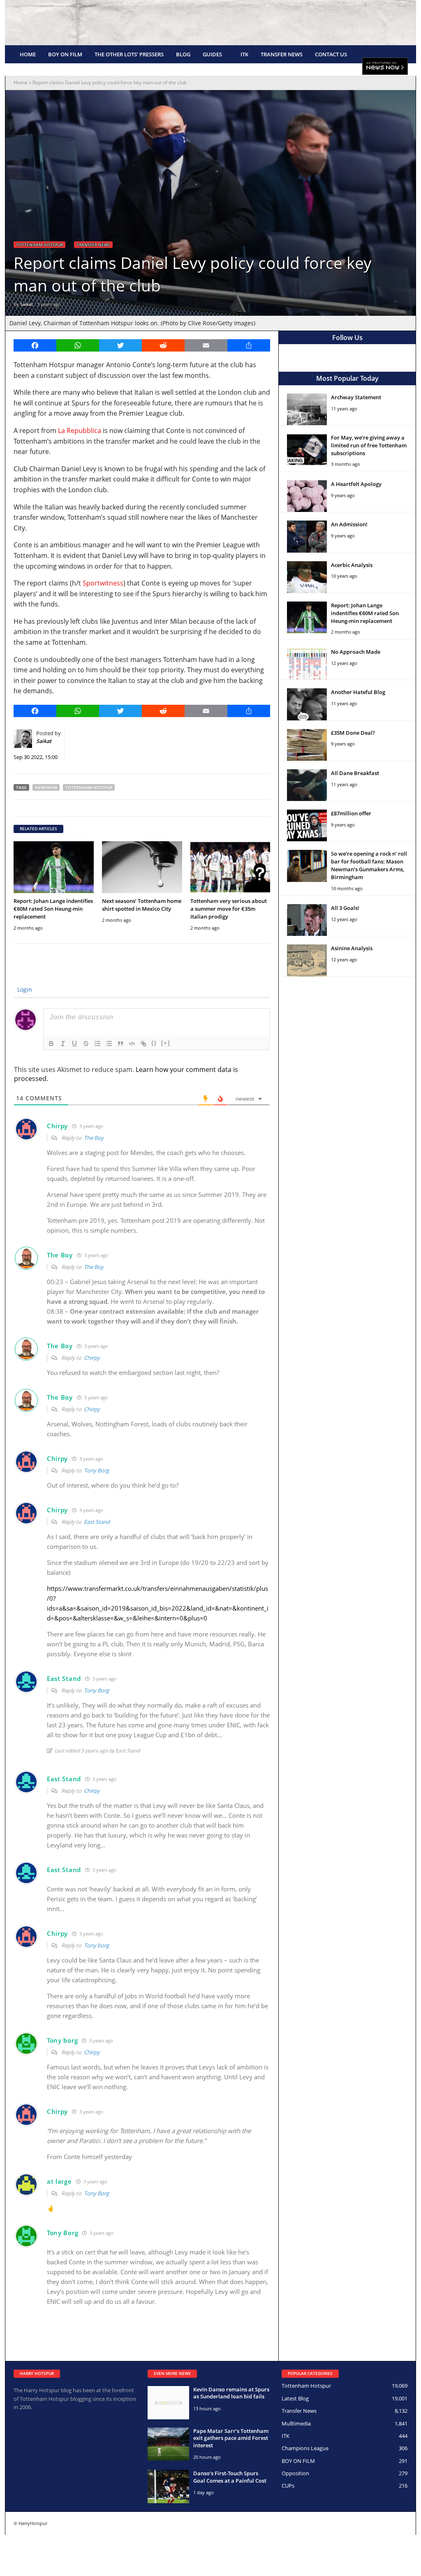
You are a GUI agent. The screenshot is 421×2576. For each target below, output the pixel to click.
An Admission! (349, 524)
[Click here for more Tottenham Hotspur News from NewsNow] (385, 67)
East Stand (97, 1522)
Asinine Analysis (352, 948)
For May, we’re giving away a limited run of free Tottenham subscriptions (369, 445)
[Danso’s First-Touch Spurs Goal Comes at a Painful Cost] (168, 2487)
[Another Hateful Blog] (307, 704)
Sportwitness (103, 583)
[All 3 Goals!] (307, 920)
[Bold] (51, 1044)
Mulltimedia (296, 2423)
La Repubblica (80, 430)
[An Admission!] (307, 536)
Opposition (295, 2473)
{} (154, 1043)
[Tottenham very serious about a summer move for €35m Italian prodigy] (230, 867)
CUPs (288, 2486)
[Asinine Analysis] (307, 960)
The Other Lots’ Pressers (129, 54)
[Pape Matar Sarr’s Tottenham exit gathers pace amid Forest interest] (168, 2444)
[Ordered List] (97, 1044)
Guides (212, 54)
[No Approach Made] (307, 664)
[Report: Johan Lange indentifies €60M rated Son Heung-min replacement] (54, 867)
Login (24, 989)
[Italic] (63, 1044)
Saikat (27, 304)
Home (28, 54)
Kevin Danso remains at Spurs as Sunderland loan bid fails (231, 2393)
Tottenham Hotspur (39, 245)
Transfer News (282, 54)
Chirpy (92, 1358)
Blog (183, 54)
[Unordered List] (109, 1044)
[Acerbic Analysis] (307, 577)
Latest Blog (295, 2398)
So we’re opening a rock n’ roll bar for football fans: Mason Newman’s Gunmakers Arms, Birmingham (369, 865)
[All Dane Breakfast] (307, 785)
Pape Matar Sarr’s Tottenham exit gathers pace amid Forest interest (231, 2438)
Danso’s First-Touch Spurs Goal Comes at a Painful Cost (230, 2477)
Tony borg (96, 1945)
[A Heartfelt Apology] (307, 496)
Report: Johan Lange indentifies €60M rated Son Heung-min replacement (53, 909)
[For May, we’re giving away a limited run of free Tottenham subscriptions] (307, 450)
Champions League (305, 2448)
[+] (166, 1043)
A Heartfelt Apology (356, 484)
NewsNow (46, 787)
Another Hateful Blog (358, 692)
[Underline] (74, 1044)
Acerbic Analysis (352, 565)
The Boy (94, 1138)
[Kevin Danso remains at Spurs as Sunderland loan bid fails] (168, 2403)
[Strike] (86, 1044)
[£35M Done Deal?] (307, 745)
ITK (244, 54)
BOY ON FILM (65, 54)
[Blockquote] (120, 1044)
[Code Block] (132, 1044)
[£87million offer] (307, 825)
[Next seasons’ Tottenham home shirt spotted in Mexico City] (142, 867)
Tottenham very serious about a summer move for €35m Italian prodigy (229, 909)
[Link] (143, 1044)
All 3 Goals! (345, 908)
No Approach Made (356, 652)
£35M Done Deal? (353, 733)
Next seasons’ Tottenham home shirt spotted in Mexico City (142, 905)
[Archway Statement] (307, 409)
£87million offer (351, 813)
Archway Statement (356, 397)
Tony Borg (96, 1470)
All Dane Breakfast (355, 773)
